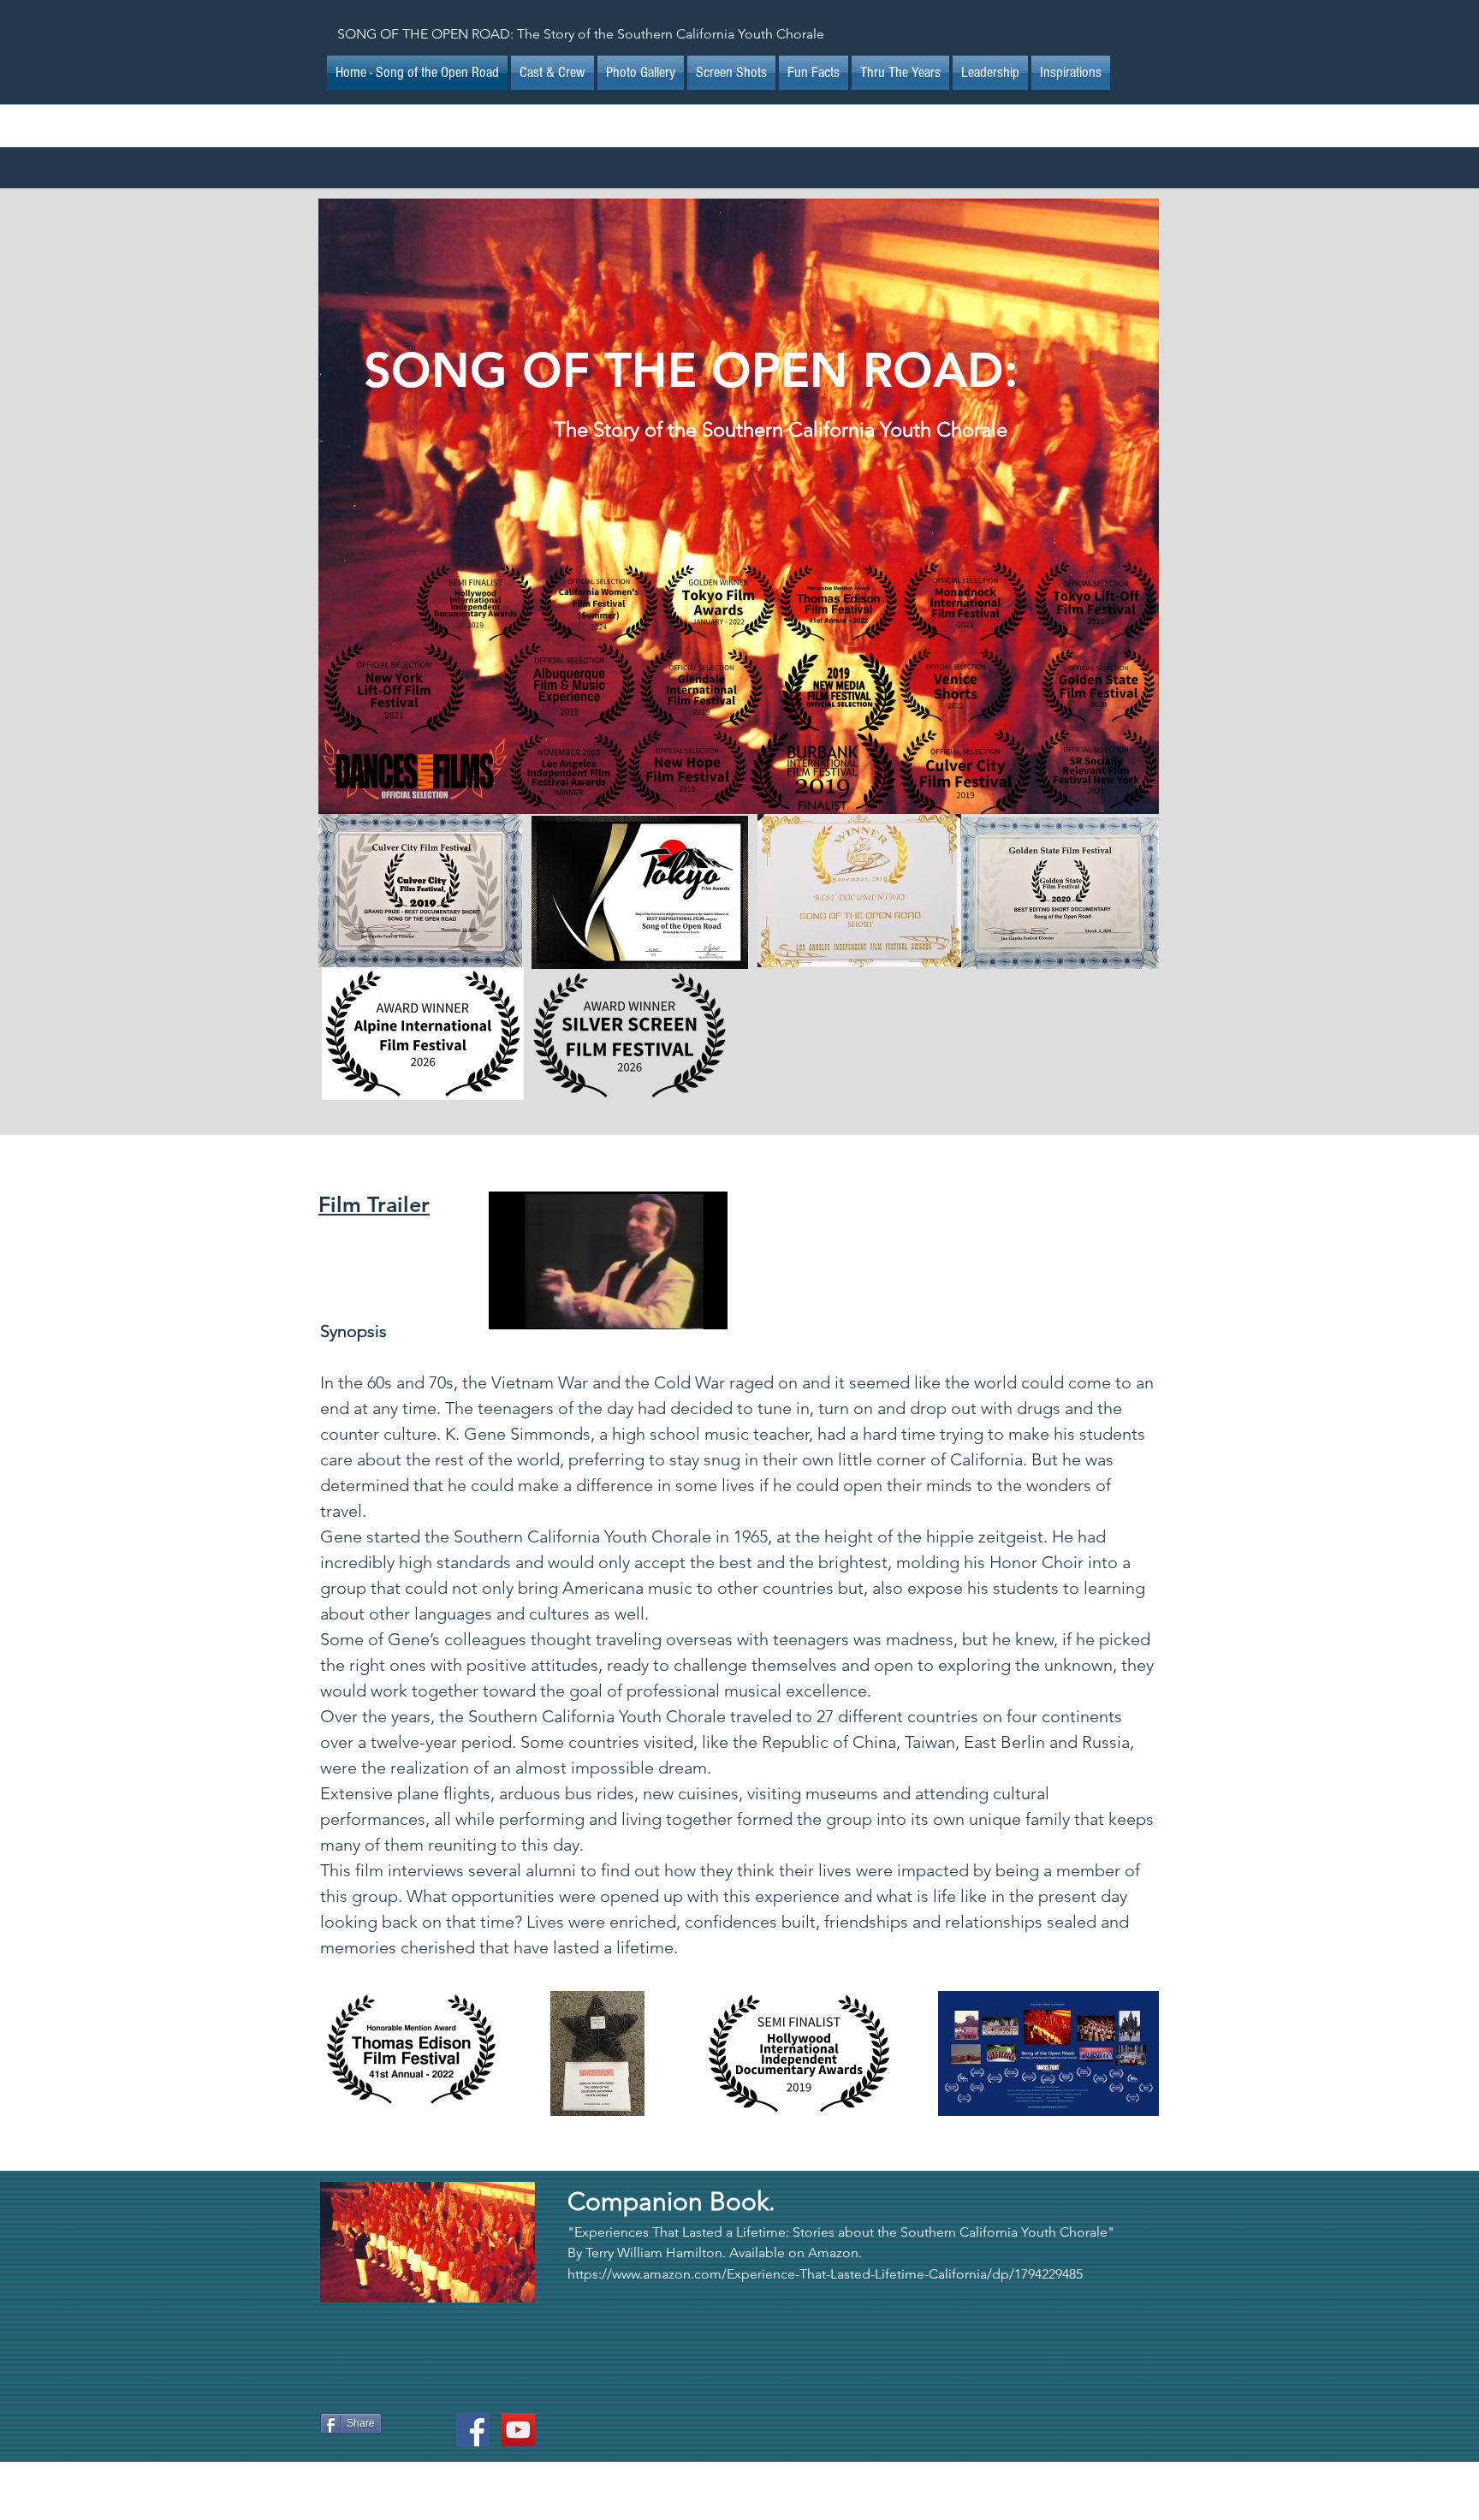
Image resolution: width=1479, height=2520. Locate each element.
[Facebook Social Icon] (473, 2430)
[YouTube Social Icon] (518, 2430)
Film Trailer (374, 1204)
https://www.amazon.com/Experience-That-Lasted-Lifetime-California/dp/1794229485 (825, 2274)
